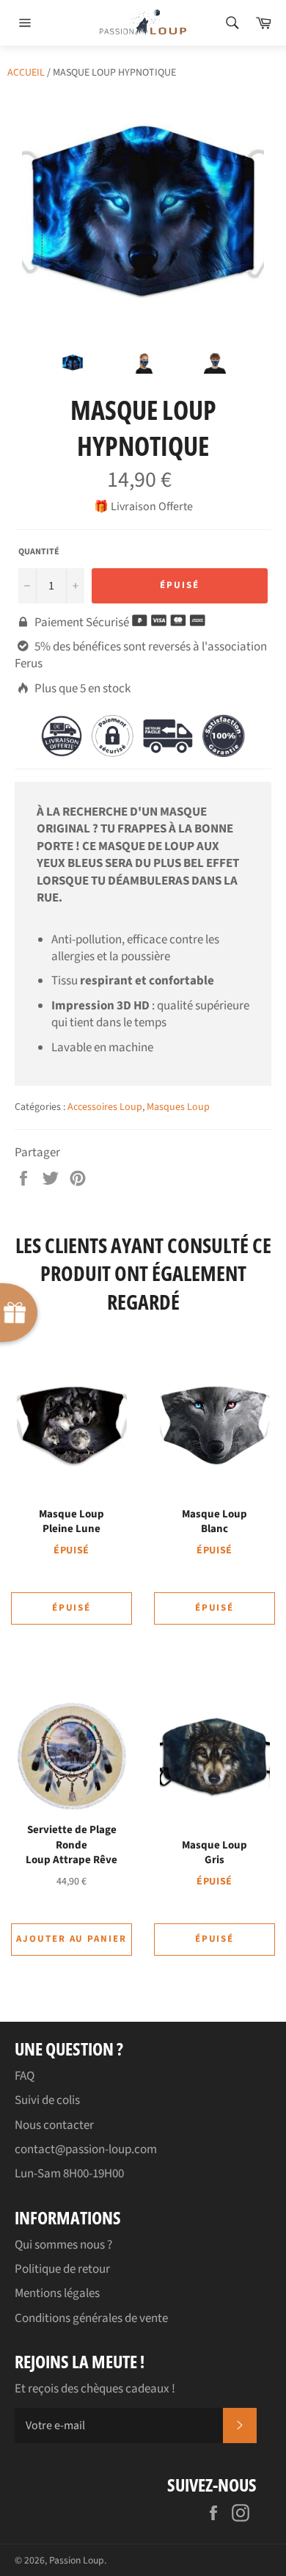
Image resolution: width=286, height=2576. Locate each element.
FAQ (25, 2076)
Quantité (39, 552)
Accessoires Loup (105, 1107)
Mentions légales (57, 2293)
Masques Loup (178, 1107)
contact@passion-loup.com (86, 2149)
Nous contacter (54, 2125)
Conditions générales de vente (91, 2318)
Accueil (26, 73)
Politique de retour (62, 2269)
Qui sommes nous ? (63, 2245)
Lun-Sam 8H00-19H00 (69, 2174)
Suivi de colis (47, 2100)
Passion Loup (77, 2560)
